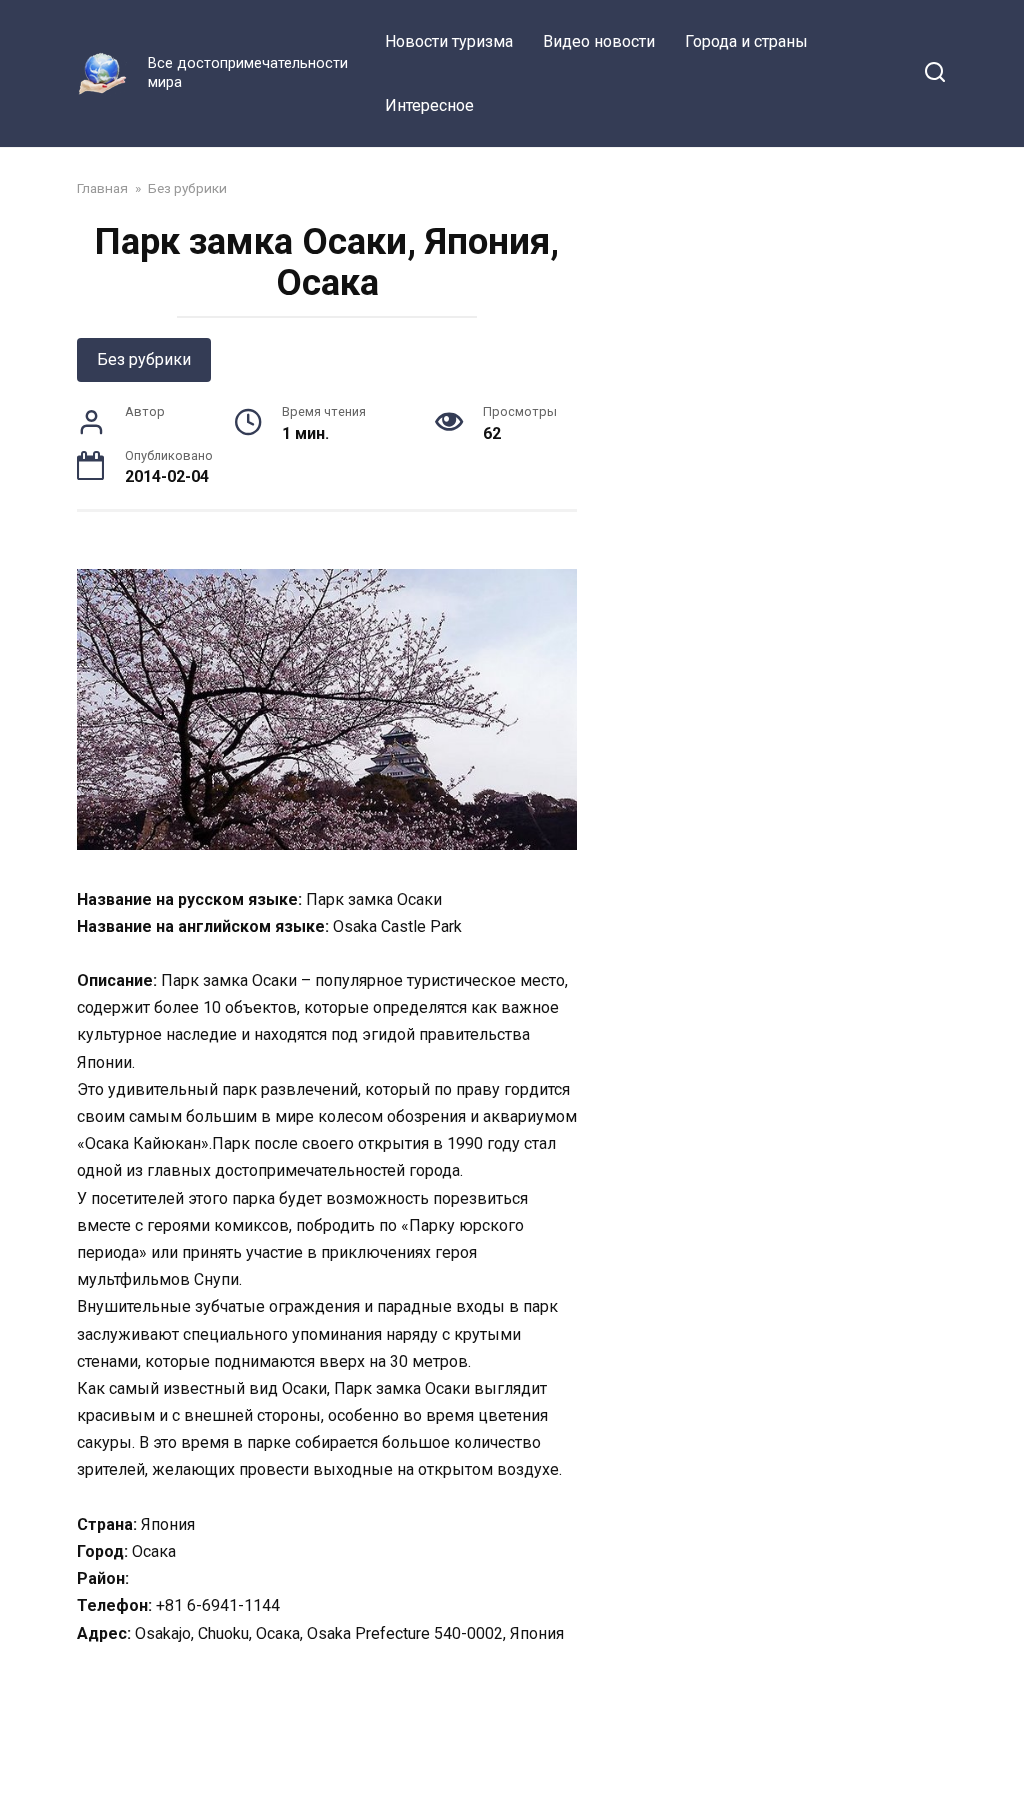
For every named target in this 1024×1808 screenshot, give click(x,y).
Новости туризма (449, 41)
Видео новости (599, 41)
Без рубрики (144, 359)
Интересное (429, 105)
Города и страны (746, 41)
